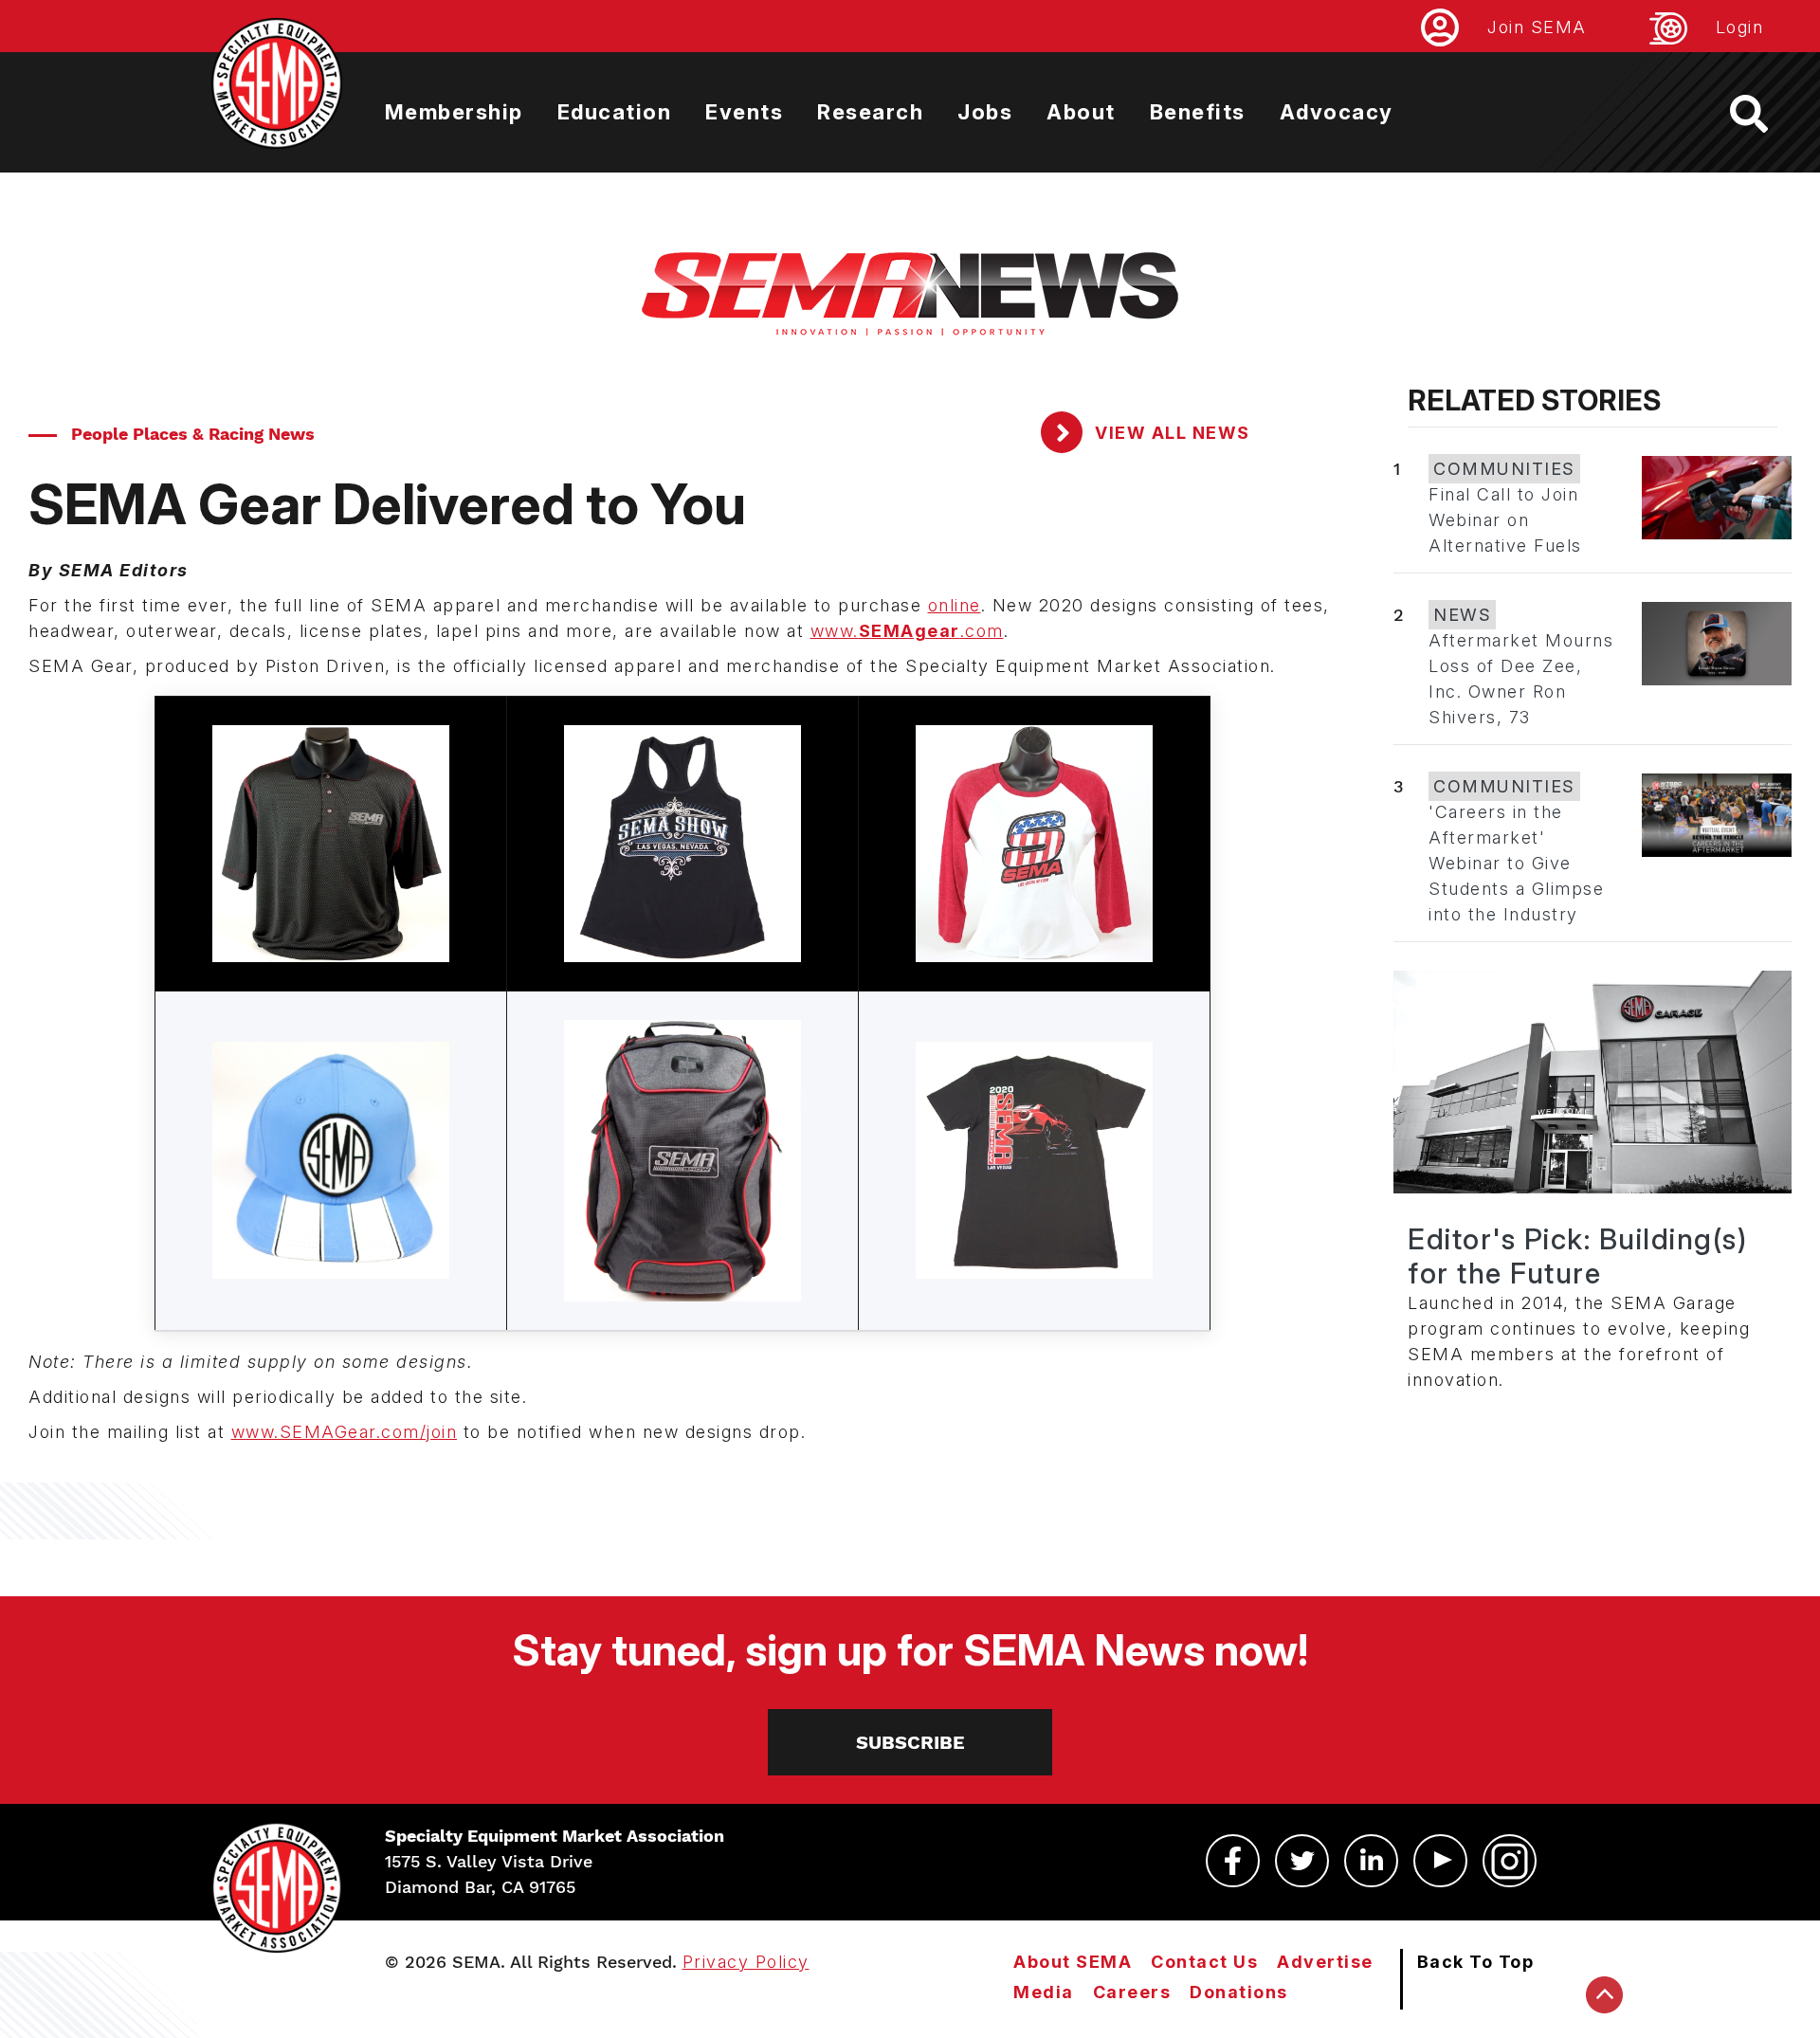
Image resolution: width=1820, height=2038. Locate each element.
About (1081, 112)
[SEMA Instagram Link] (1510, 1861)
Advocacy (1337, 112)
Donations (1239, 1992)
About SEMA (1073, 1962)
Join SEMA (1537, 27)
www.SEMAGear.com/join (345, 1432)
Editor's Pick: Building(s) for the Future (1577, 1256)
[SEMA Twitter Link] (1302, 1861)
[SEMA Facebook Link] (1233, 1861)
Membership (454, 112)
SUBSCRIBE (910, 1742)
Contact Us (1204, 1962)
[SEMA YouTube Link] (1440, 1861)
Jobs (985, 112)
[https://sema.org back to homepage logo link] (1765, 114)
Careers (1132, 1992)
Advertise (1325, 1962)
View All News (1170, 433)
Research (870, 112)
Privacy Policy (746, 1962)
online (955, 605)
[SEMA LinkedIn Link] (1371, 1861)
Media (1044, 1992)
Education (615, 112)
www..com (907, 631)
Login (1740, 27)
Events (744, 112)
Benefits (1198, 112)
